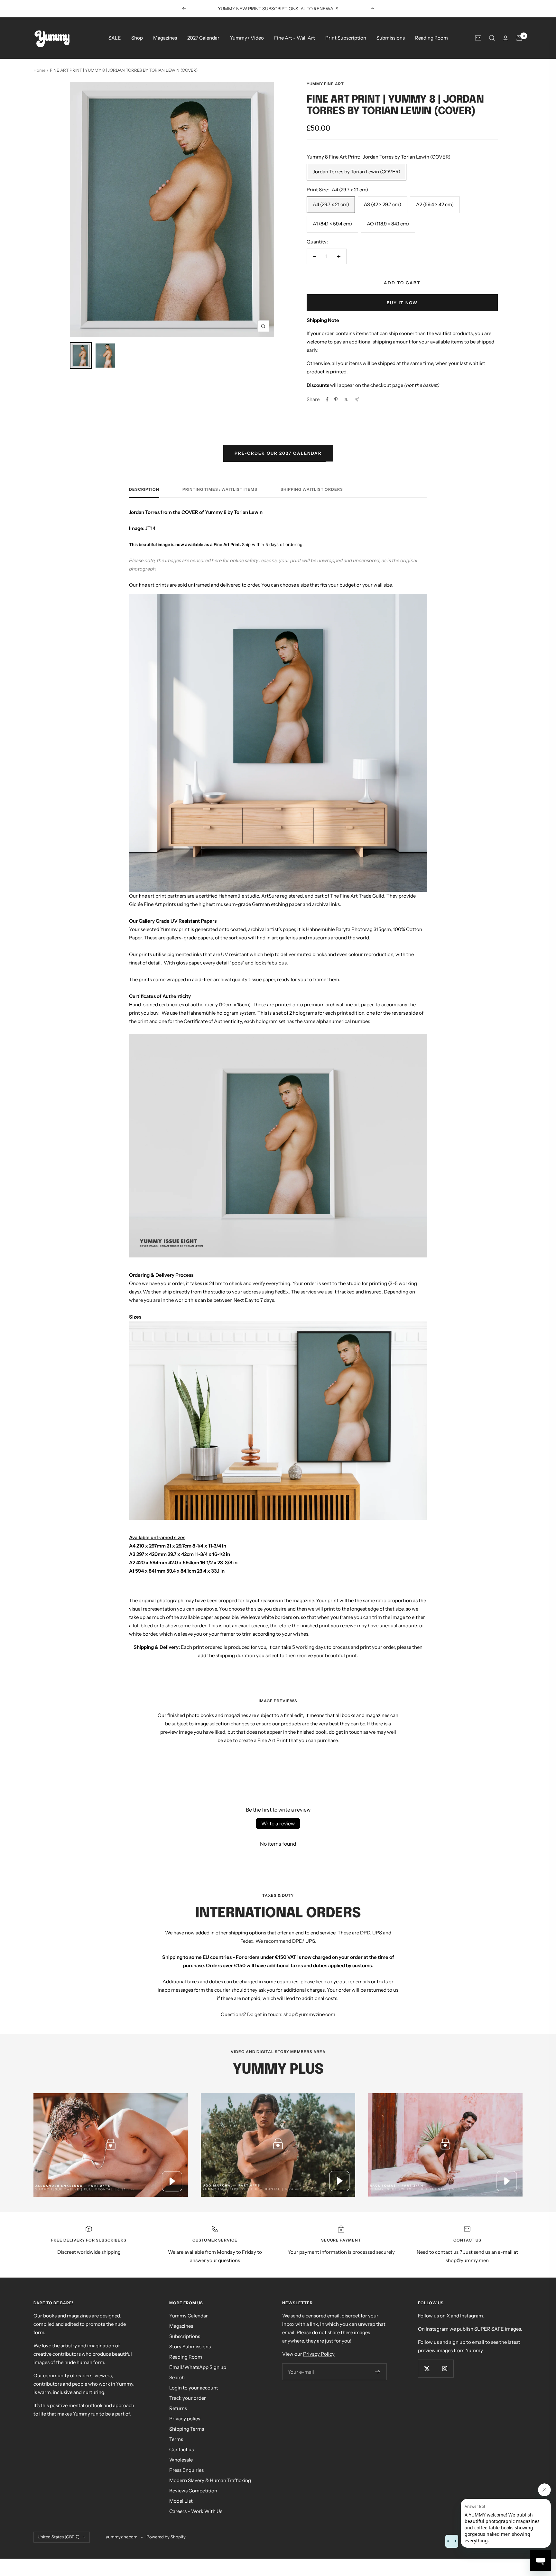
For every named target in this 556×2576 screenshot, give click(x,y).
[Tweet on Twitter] (346, 399)
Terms (176, 2439)
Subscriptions (185, 2336)
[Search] (492, 38)
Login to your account (194, 2388)
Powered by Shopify (166, 2537)
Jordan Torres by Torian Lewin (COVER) (357, 172)
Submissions (391, 38)
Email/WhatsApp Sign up (198, 2367)
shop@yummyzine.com (309, 2014)
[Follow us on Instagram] (445, 2368)
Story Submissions (190, 2347)
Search (177, 2377)
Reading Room (431, 38)
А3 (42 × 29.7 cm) (383, 204)
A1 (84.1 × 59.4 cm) (332, 224)
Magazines (165, 38)
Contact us (181, 2449)
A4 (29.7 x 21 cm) (331, 204)
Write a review (278, 1823)
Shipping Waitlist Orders (312, 489)
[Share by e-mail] (357, 400)
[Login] (505, 38)
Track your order (188, 2398)
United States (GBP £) (59, 2537)
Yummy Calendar (189, 2316)
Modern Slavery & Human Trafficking (210, 2480)
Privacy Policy (319, 2354)
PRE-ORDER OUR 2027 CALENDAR (278, 453)
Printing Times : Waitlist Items (220, 489)
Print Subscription (346, 38)
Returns (178, 2408)
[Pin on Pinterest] (336, 399)
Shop (137, 38)
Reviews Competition (193, 2491)
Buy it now (402, 303)
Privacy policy (185, 2419)
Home (39, 70)
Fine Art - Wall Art (295, 38)
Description (144, 489)
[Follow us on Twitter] (427, 2368)
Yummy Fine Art (325, 84)
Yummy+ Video (247, 38)
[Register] (378, 2372)
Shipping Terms (187, 2429)
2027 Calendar (203, 38)
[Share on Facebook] (327, 399)
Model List (181, 2501)
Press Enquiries (186, 2470)
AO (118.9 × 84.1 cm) (388, 224)
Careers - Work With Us (196, 2511)
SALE (115, 38)
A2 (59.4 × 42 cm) (435, 204)
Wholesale (181, 2460)
